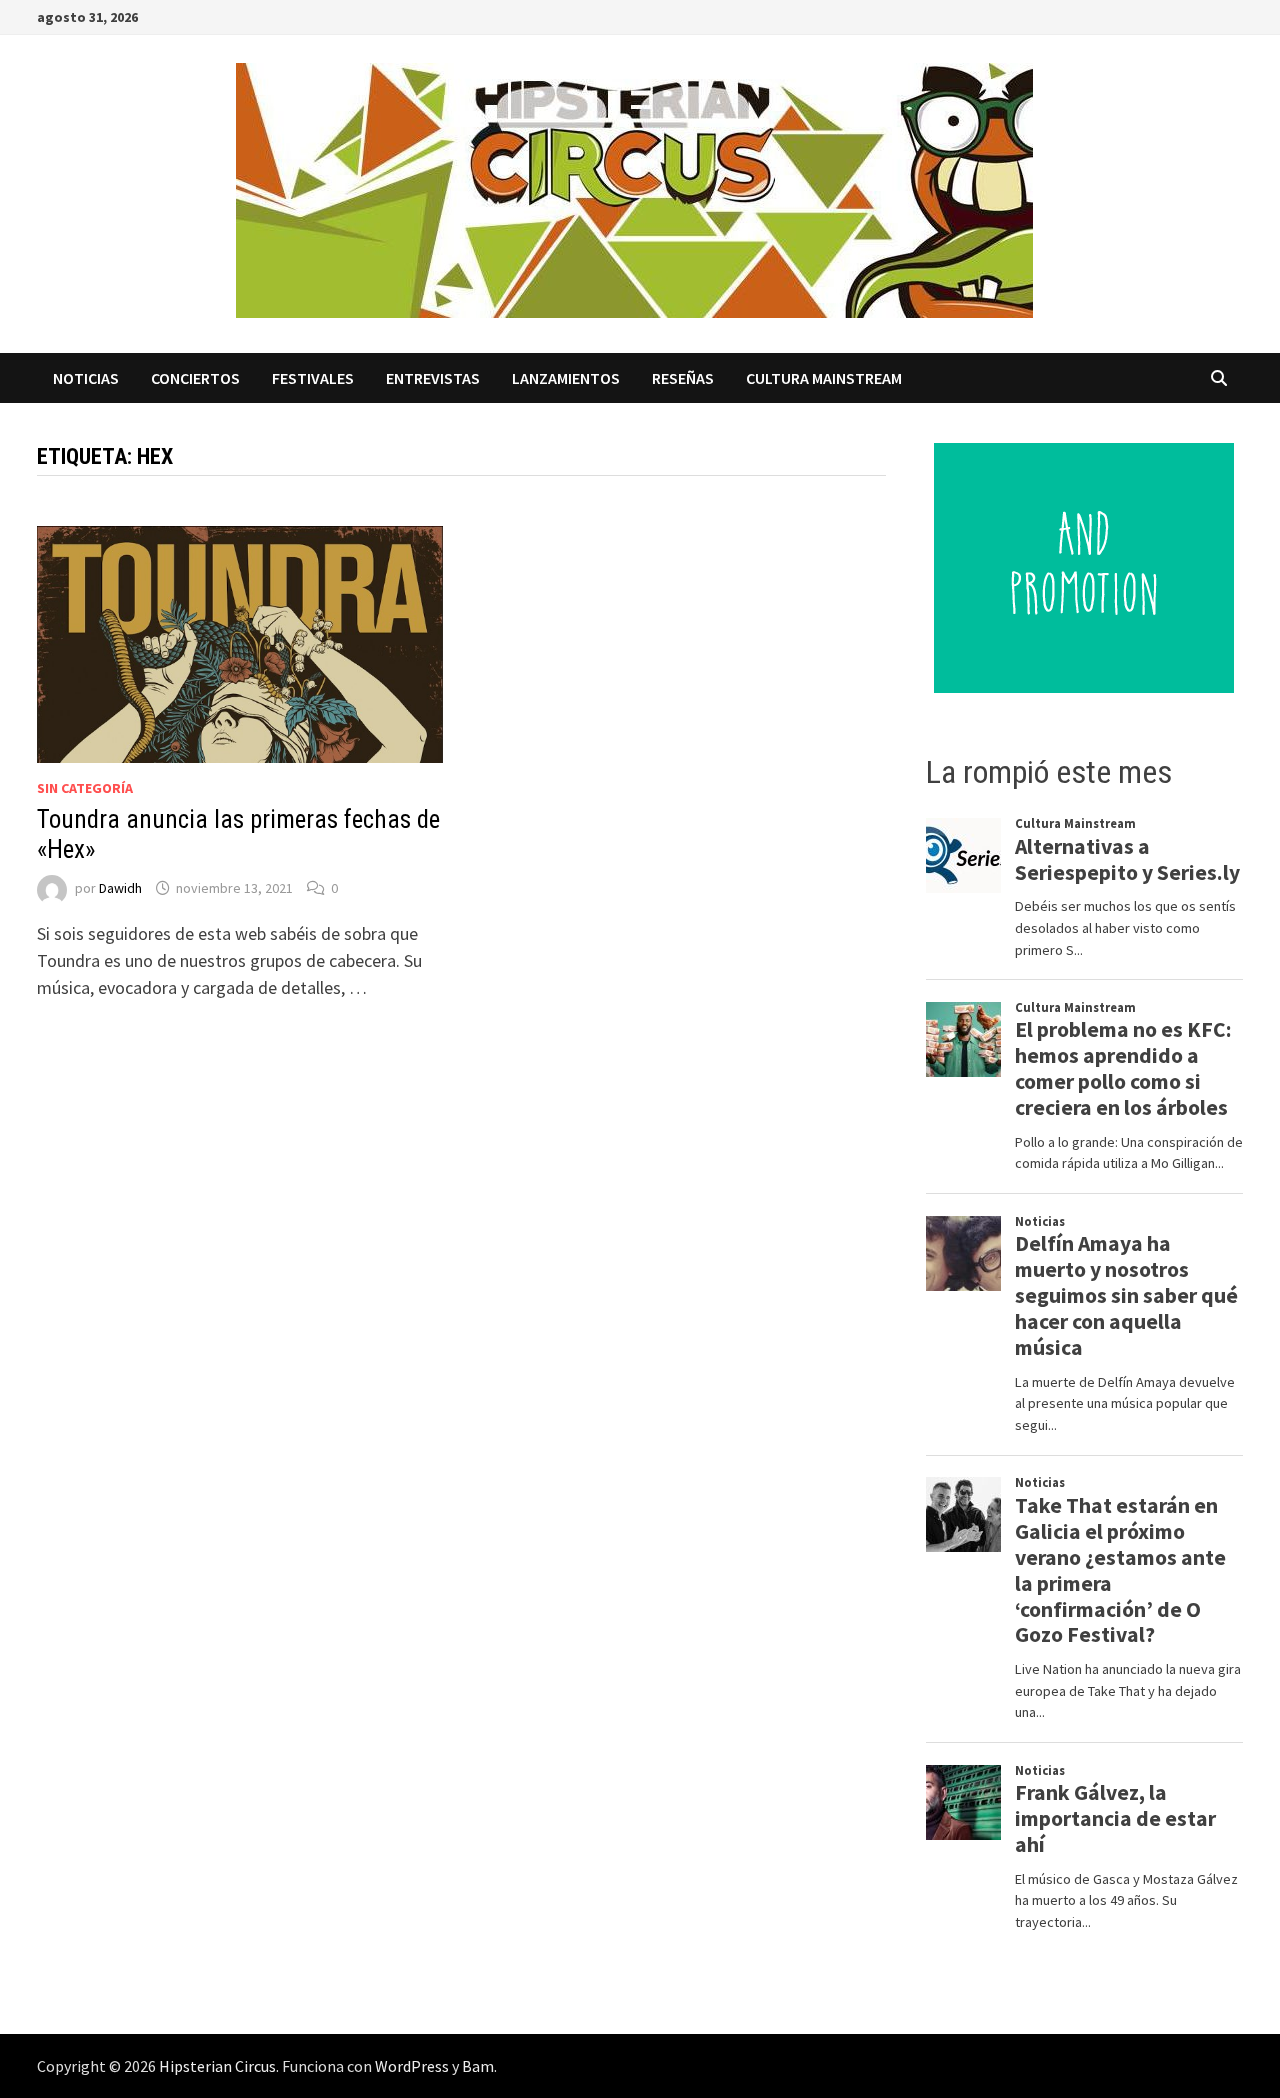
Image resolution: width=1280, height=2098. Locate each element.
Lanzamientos (566, 378)
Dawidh (120, 888)
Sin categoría (85, 788)
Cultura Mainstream (824, 378)
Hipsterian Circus (217, 2066)
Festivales (313, 378)
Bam (478, 2066)
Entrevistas (433, 378)
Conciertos (195, 378)
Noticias (86, 378)
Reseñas (683, 378)
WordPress (412, 2066)
